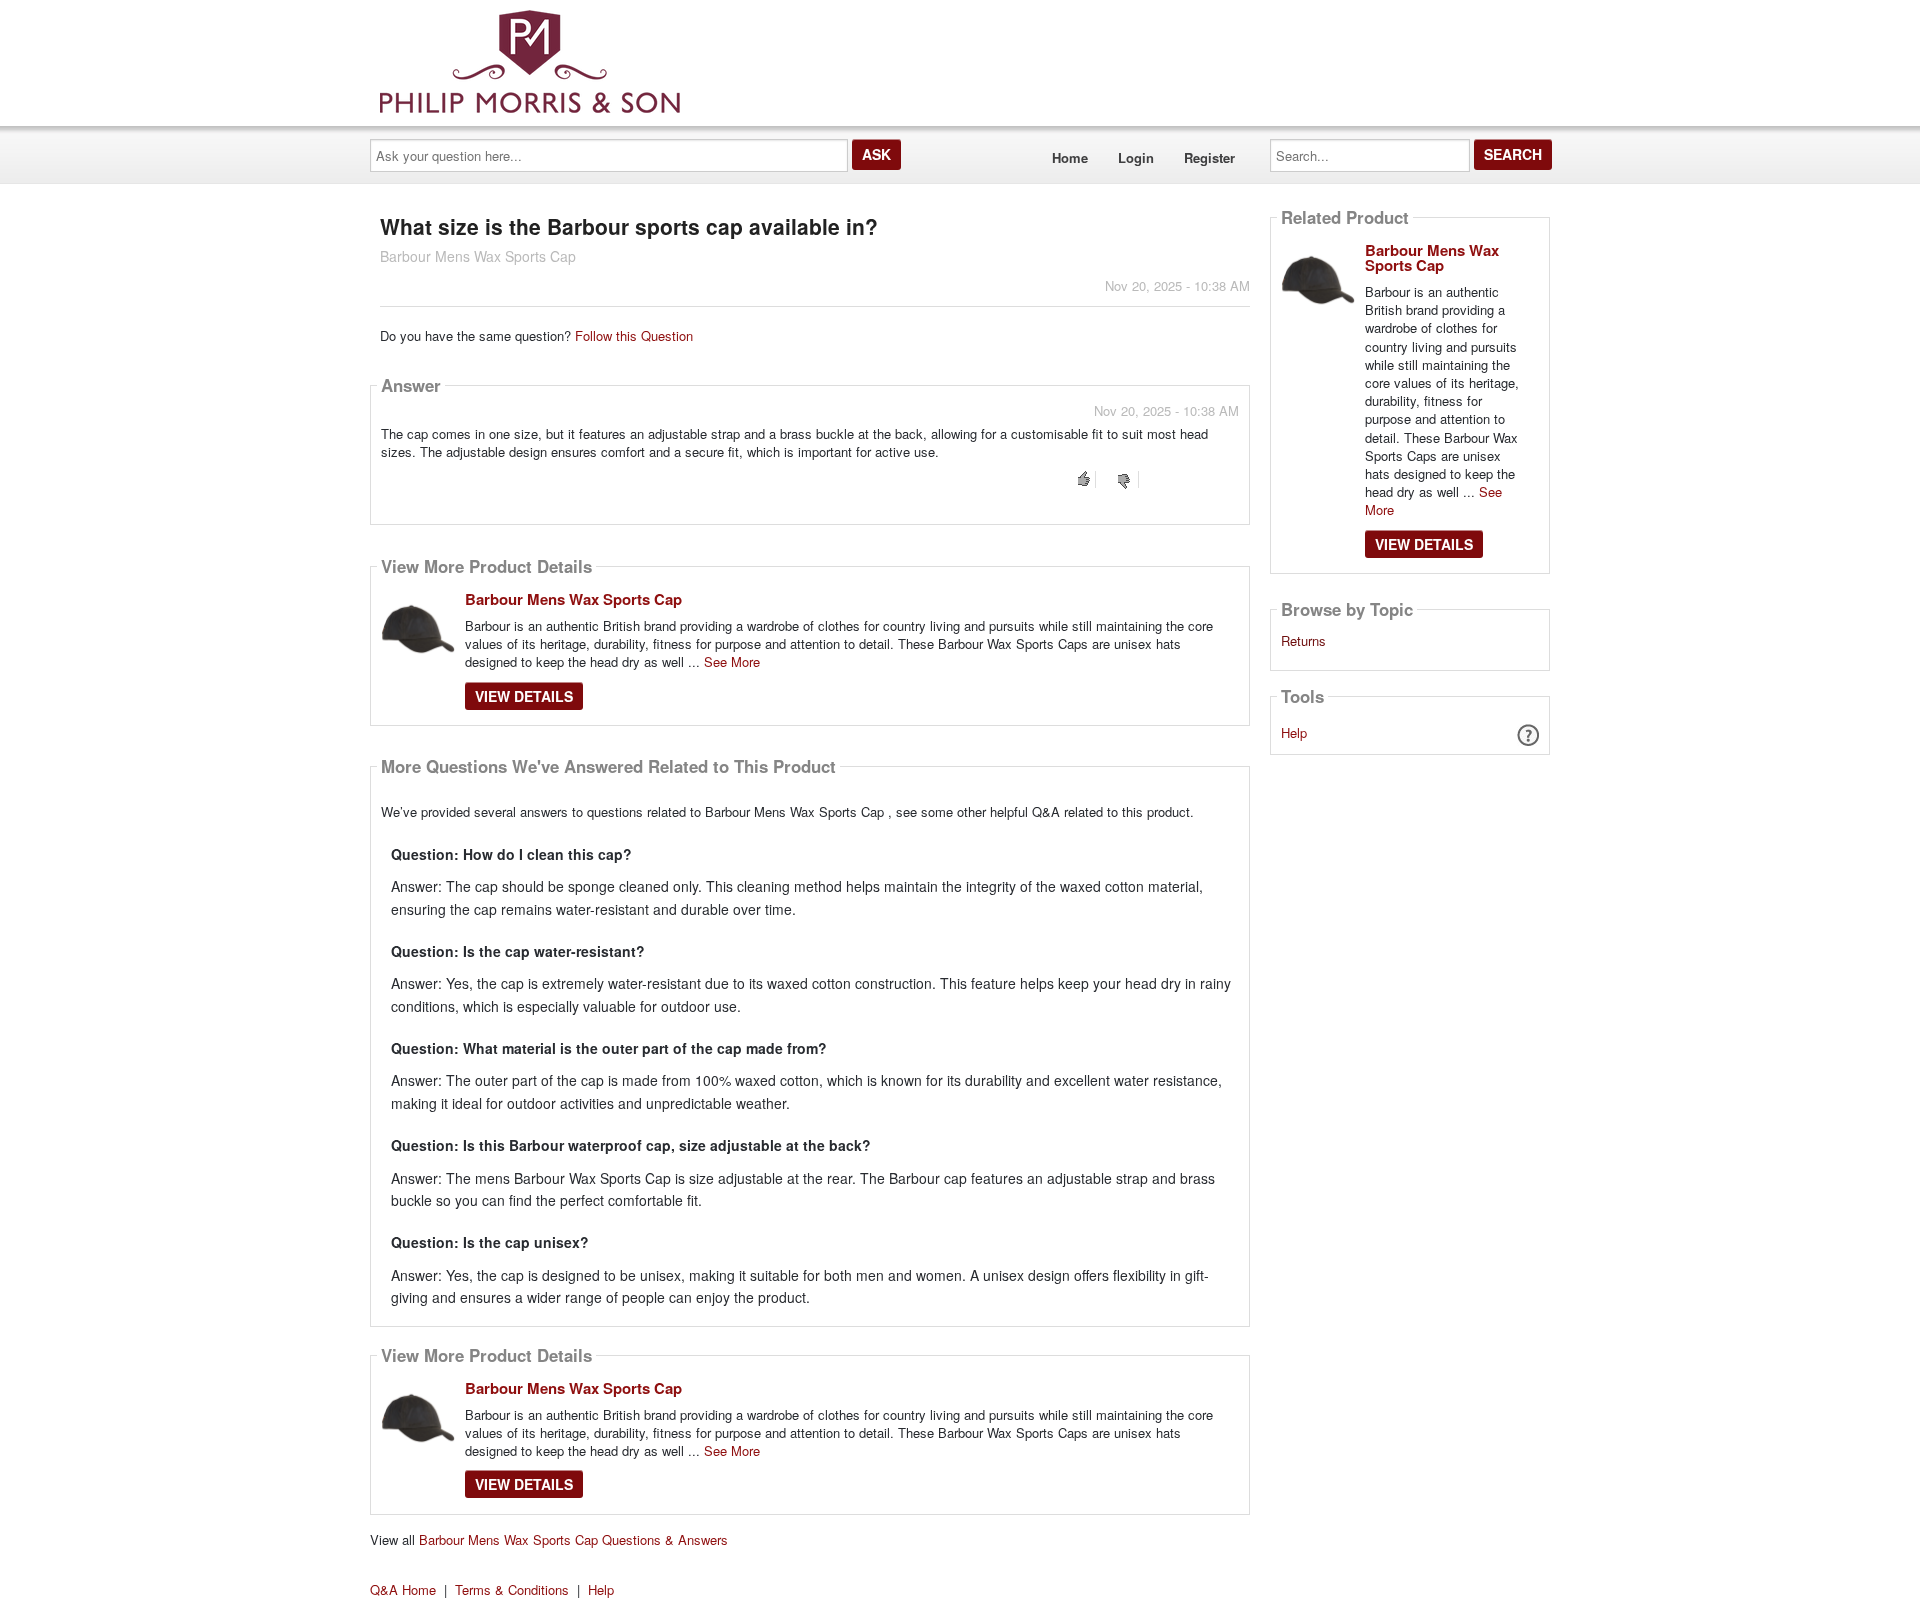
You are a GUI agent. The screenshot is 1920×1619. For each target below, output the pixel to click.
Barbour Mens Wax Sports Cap (573, 599)
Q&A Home (403, 1589)
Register (1209, 157)
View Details (524, 696)
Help (1294, 732)
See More (732, 661)
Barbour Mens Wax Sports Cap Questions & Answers (573, 1539)
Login (1136, 157)
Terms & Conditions (512, 1589)
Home (1070, 157)
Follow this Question (634, 335)
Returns (1303, 641)
